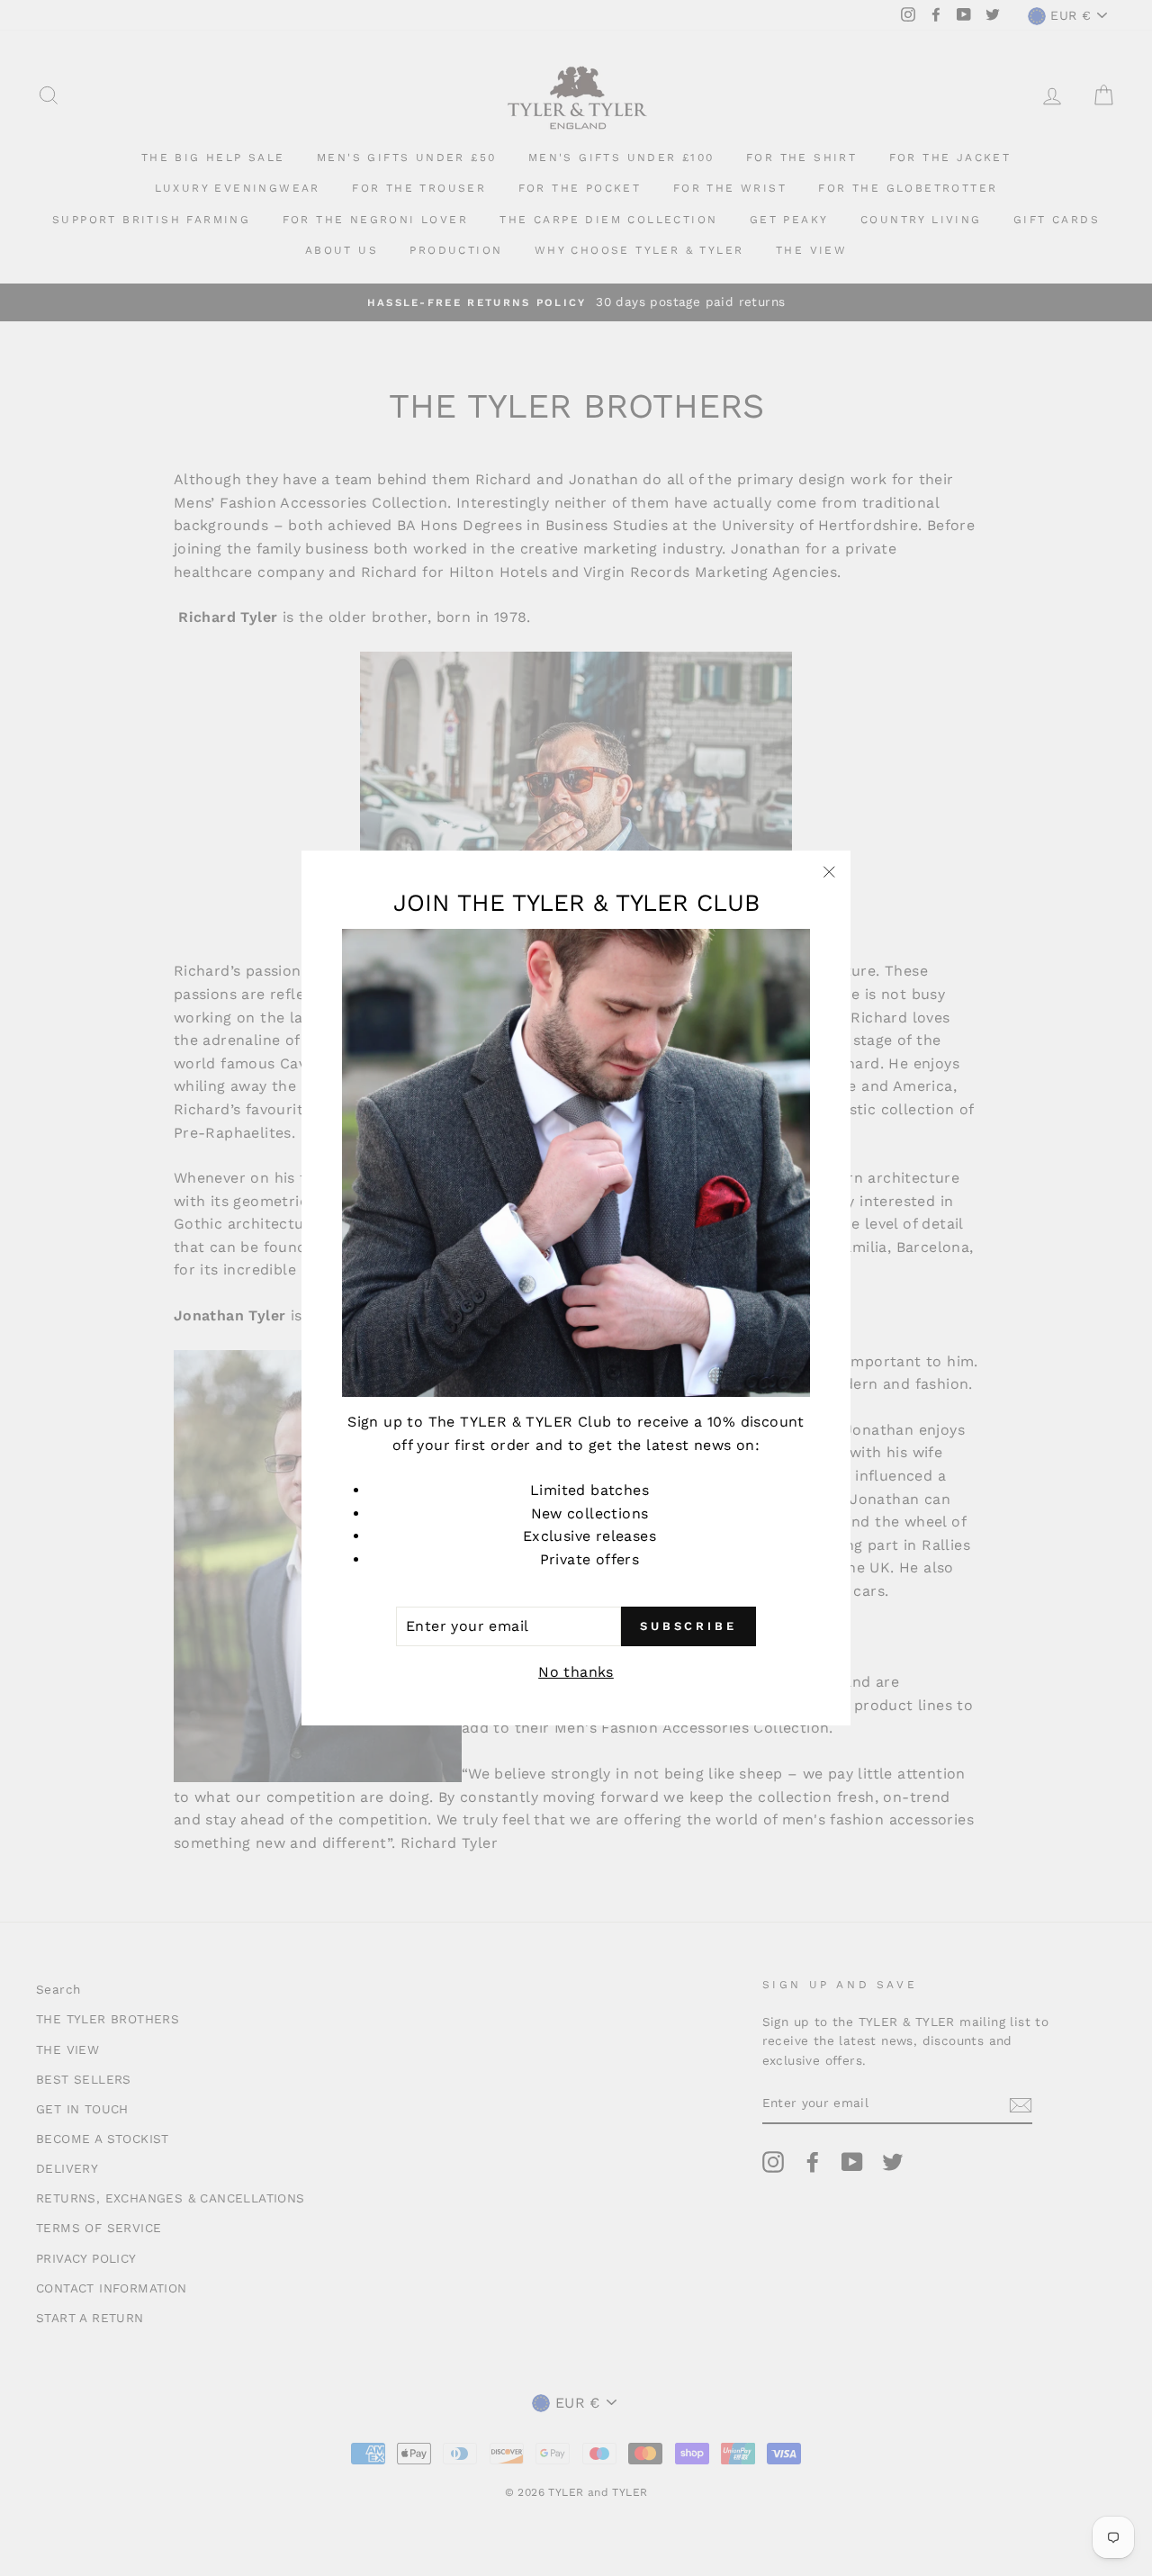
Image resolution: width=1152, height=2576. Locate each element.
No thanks (576, 1672)
